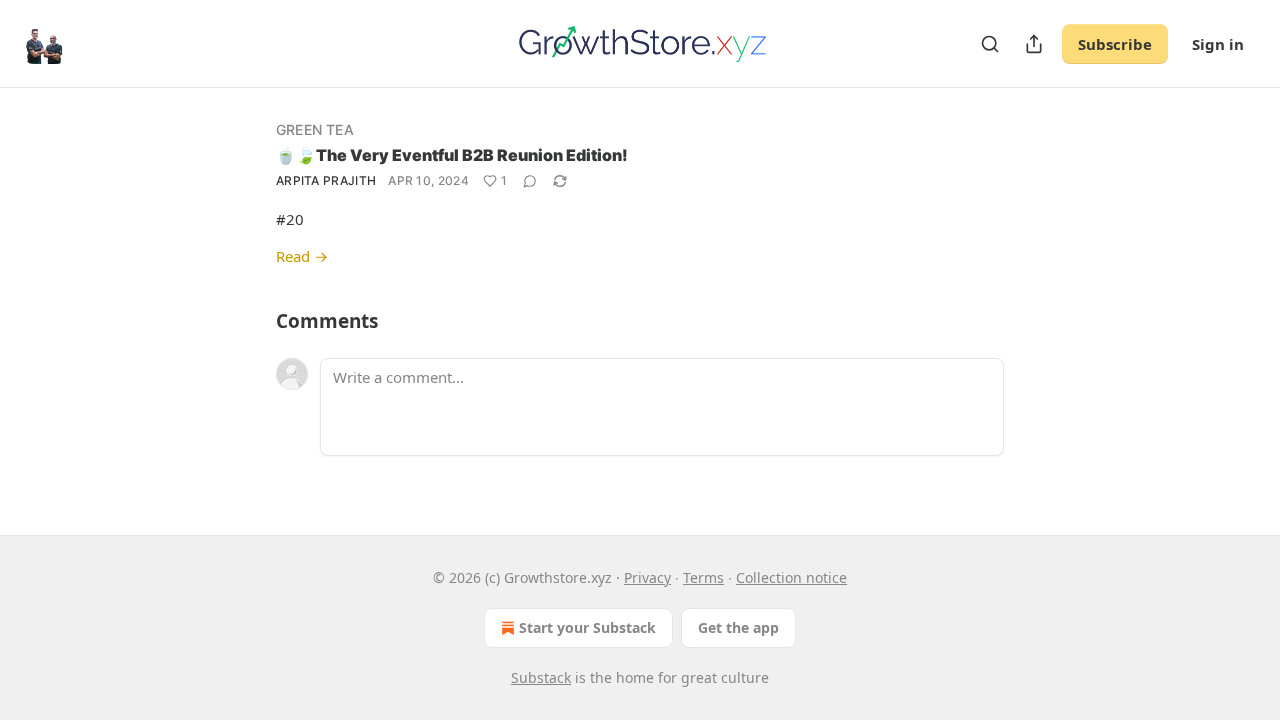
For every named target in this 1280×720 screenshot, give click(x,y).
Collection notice (791, 577)
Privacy (647, 577)
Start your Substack (587, 627)
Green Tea (315, 129)
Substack (541, 677)
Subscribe (1115, 44)
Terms (703, 577)
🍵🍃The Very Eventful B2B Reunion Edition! (452, 155)
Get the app (738, 627)
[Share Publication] (1034, 44)
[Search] (990, 44)
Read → (302, 256)
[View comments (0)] (530, 181)
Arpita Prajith (326, 180)
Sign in (1218, 44)
